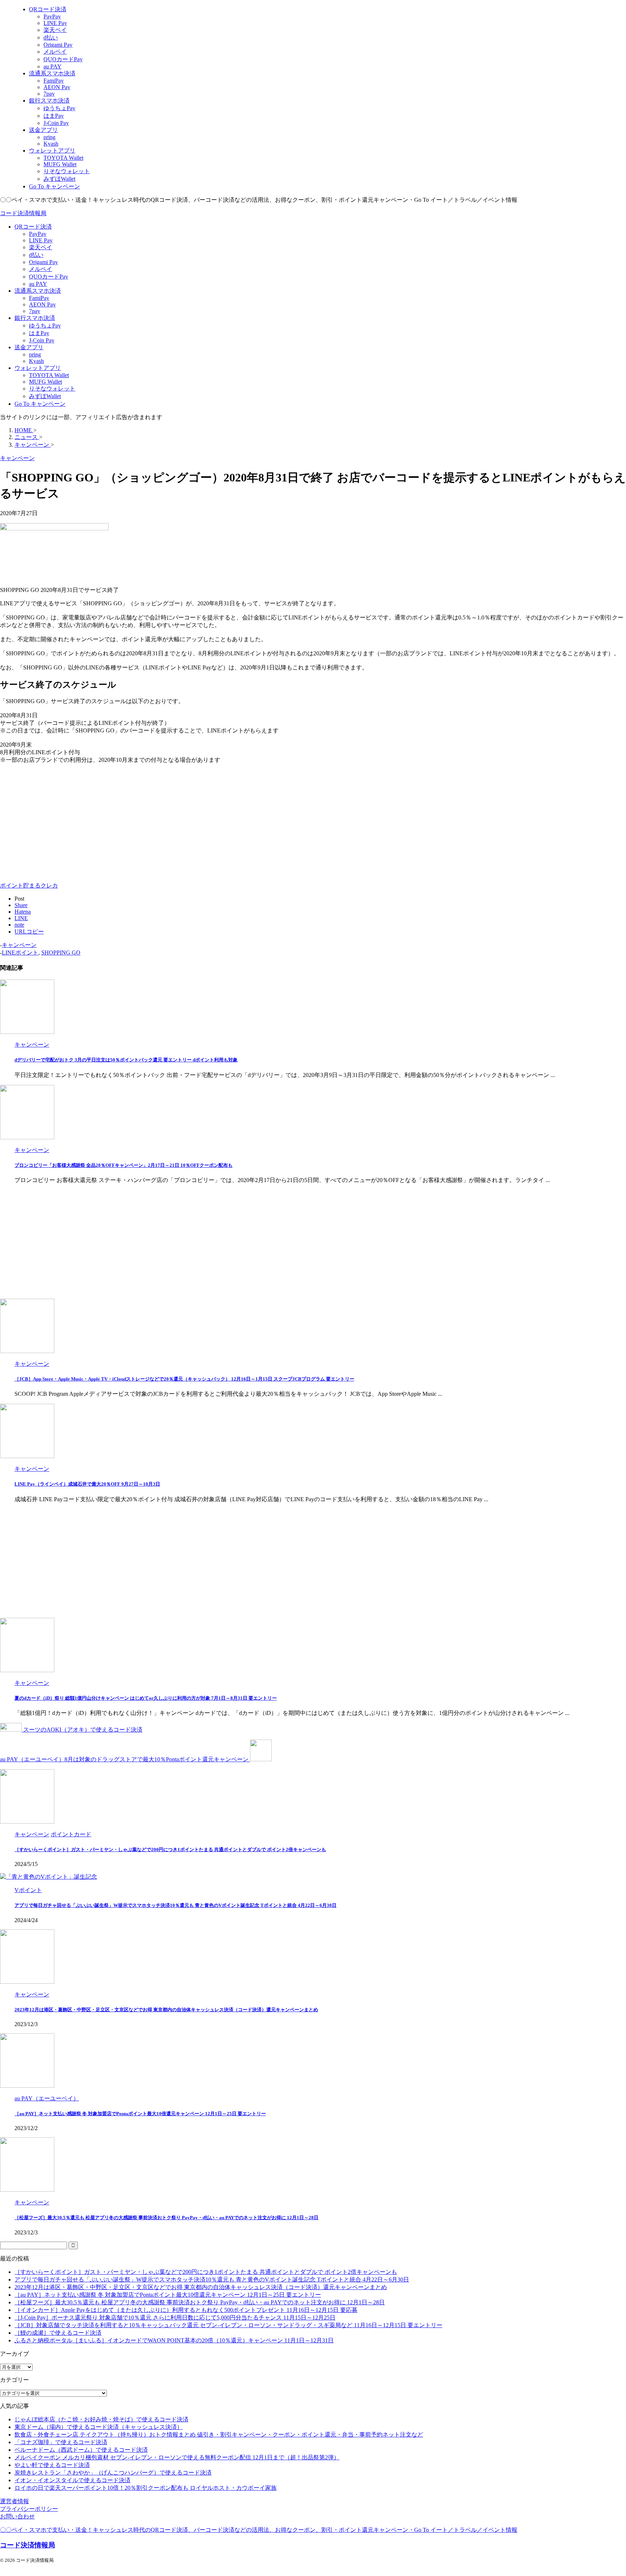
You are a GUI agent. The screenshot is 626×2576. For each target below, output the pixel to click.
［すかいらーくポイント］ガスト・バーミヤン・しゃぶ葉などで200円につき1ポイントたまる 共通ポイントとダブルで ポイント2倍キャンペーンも (170, 1849)
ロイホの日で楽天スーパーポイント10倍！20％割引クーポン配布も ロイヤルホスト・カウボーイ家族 (146, 2488)
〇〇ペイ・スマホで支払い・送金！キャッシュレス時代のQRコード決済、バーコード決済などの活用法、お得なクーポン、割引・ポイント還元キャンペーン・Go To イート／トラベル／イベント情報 (259, 2530)
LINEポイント (20, 953)
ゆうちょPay (45, 325)
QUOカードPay (49, 277)
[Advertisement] (61, 821)
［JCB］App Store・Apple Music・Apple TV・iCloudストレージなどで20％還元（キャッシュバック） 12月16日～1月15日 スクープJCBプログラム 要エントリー (184, 1379)
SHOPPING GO (61, 953)
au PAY (38, 284)
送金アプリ (29, 347)
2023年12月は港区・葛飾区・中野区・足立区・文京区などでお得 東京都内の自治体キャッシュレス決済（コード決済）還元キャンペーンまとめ (166, 2010)
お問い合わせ (17, 2516)
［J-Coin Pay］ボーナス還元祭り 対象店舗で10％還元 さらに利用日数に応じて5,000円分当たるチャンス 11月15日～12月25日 (175, 2318)
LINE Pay (41, 240)
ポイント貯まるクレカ (29, 886)
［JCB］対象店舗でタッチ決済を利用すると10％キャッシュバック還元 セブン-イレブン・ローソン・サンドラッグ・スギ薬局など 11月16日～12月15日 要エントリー (228, 2325)
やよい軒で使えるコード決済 (52, 2465)
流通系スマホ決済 (38, 291)
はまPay (39, 333)
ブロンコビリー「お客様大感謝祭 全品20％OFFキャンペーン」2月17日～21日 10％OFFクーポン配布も (124, 1165)
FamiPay (39, 298)
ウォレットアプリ (38, 368)
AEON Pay (42, 304)
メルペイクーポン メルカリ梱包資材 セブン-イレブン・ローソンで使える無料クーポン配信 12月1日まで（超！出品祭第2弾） (177, 2457)
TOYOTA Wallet (49, 375)
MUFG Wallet (45, 382)
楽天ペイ (41, 247)
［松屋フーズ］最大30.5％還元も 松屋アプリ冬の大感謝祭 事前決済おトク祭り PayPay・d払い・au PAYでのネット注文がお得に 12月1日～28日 (166, 2218)
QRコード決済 (33, 227)
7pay (35, 311)
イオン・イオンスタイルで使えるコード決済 (72, 2480)
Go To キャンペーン (40, 404)
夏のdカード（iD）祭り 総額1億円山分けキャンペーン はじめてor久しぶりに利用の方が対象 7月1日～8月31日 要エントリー (146, 1698)
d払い (36, 255)
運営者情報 (14, 2501)
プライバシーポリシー (29, 2509)
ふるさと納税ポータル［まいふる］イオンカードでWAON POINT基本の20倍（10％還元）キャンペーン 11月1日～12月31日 (174, 2340)
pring (35, 354)
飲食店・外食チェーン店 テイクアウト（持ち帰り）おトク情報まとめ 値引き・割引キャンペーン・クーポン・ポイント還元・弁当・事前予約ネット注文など (219, 2435)
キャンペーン (19, 945)
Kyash (36, 361)
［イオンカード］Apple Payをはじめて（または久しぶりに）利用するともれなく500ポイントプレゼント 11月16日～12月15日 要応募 (186, 2310)
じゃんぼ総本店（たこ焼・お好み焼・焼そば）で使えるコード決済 (101, 2419)
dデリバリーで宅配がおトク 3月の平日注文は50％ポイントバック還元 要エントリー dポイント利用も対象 (126, 1060)
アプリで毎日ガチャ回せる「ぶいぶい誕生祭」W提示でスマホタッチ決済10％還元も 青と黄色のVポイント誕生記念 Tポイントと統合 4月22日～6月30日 (176, 1905)
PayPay (38, 234)
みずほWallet (45, 396)
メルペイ (41, 269)
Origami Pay (43, 262)
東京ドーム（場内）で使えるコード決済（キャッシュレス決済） (99, 2427)
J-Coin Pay (42, 340)
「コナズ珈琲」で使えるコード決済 (61, 2442)
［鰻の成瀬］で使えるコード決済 (58, 2333)
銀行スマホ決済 (35, 318)
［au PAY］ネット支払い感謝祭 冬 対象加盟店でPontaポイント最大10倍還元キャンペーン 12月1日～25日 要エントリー (140, 2114)
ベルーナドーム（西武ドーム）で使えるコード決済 (81, 2450)
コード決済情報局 (23, 213)
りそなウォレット (52, 389)
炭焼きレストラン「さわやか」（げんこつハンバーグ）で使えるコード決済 (113, 2473)
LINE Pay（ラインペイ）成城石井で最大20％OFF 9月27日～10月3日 (87, 1484)
